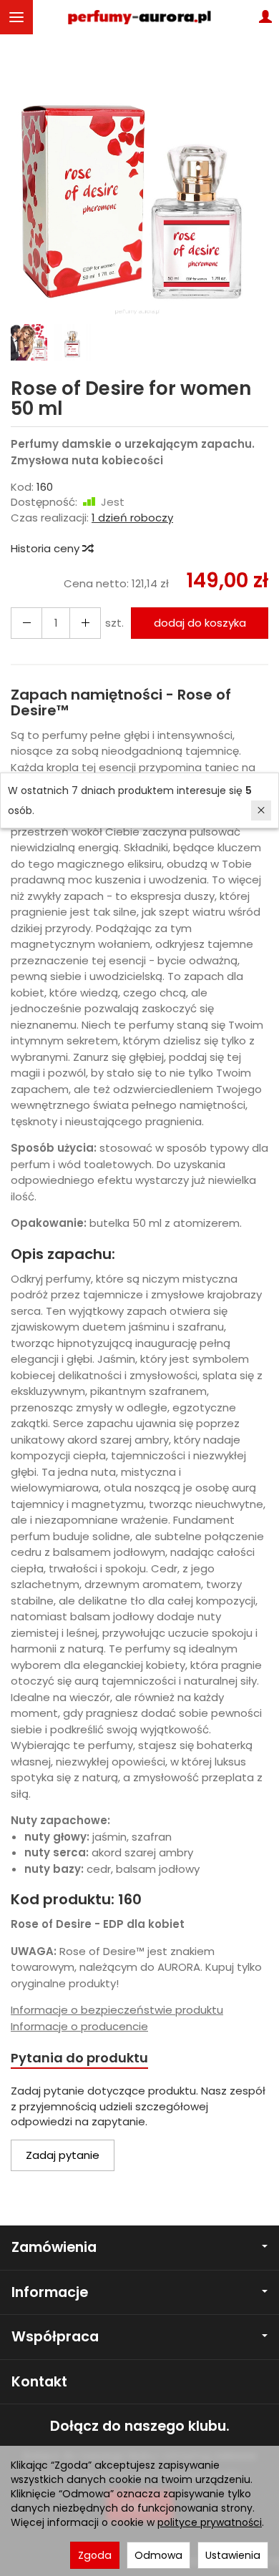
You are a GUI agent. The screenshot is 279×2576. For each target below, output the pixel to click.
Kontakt (39, 2382)
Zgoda (95, 2555)
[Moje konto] (265, 17)
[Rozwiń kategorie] (16, 17)
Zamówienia (54, 2247)
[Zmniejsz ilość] (85, 623)
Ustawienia (233, 2555)
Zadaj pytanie (63, 2155)
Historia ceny (46, 548)
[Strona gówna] (139, 17)
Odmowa (158, 2555)
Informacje (50, 2292)
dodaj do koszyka (200, 623)
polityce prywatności (210, 2522)
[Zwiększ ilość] (26, 623)
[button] (138, 190)
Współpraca (55, 2337)
